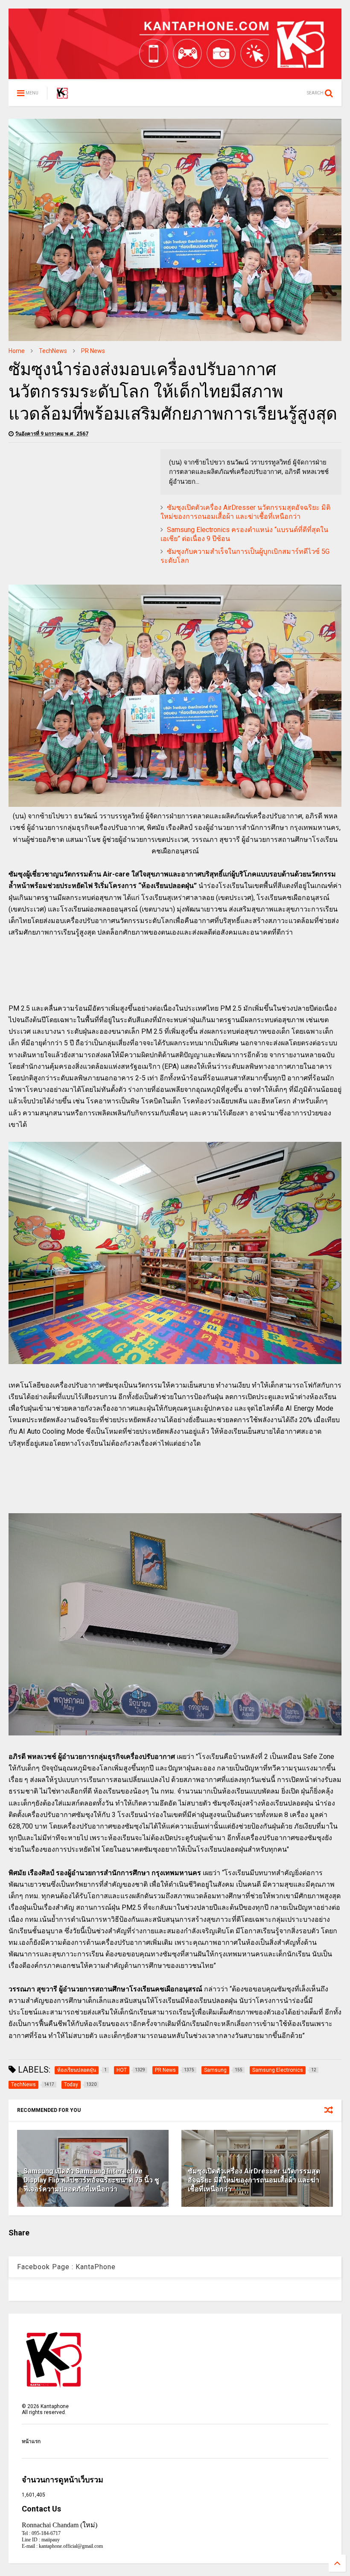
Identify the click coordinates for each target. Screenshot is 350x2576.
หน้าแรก (31, 2441)
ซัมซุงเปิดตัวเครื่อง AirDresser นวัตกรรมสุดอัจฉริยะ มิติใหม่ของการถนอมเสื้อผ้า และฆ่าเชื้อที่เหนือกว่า (245, 512)
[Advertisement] (80, 509)
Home (17, 351)
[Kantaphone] (62, 96)
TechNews (53, 351)
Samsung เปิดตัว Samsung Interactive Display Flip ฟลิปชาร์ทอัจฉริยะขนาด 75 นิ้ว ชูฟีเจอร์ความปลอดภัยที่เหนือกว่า (91, 2180)
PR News (93, 351)
